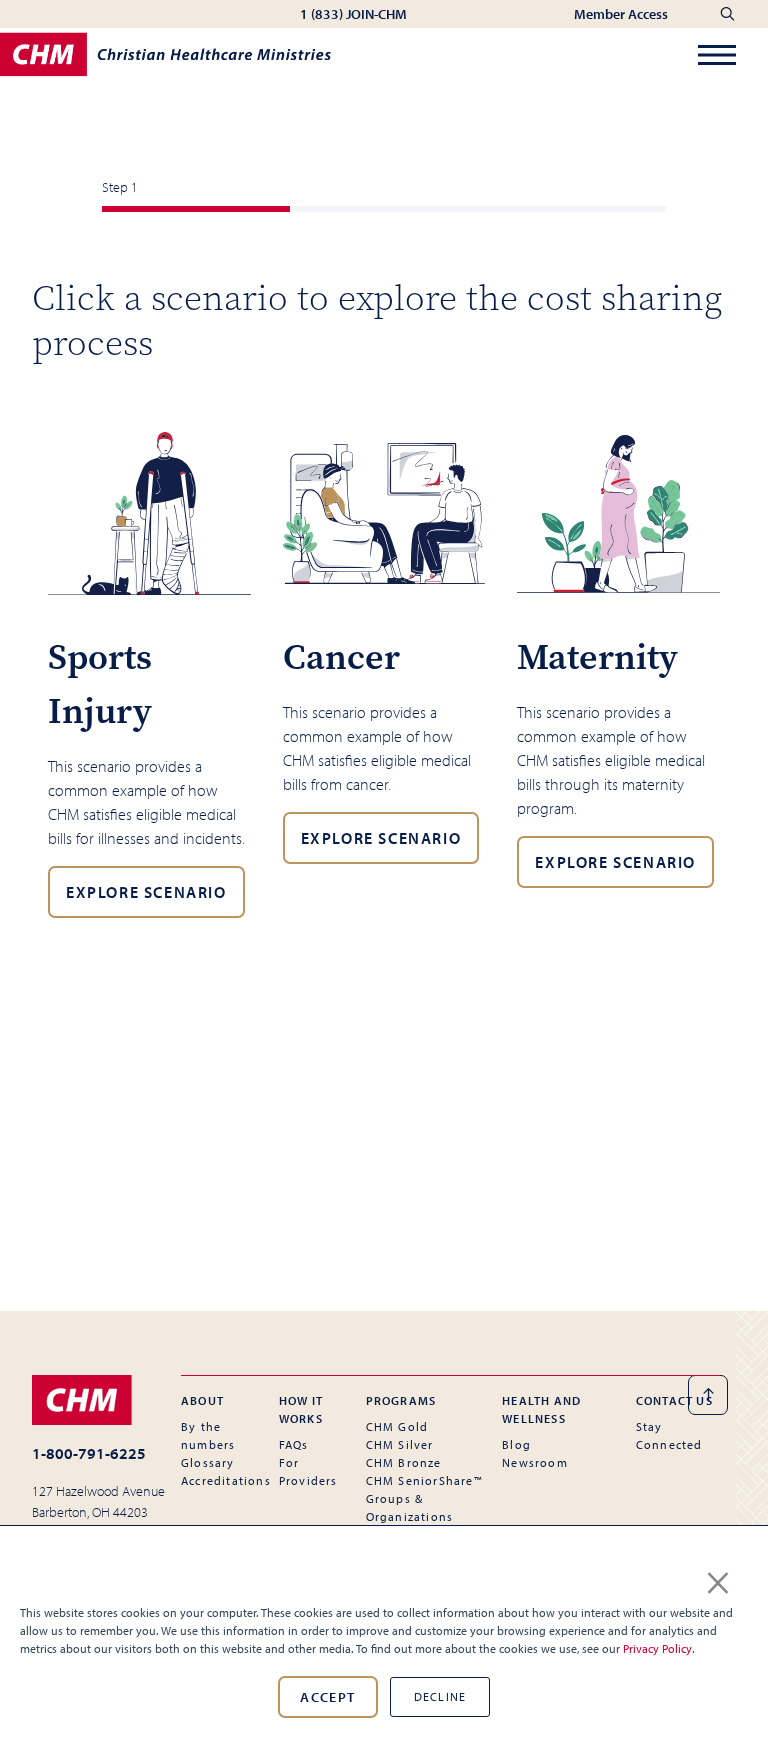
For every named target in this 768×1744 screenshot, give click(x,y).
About (202, 1400)
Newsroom (535, 1462)
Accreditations (226, 1480)
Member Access (622, 14)
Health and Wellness (541, 1409)
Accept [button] (327, 1697)
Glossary (208, 1462)
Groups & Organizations (410, 1507)
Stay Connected (669, 1435)
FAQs (294, 1444)
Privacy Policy (657, 1648)
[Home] (165, 54)
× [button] (718, 1579)
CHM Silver (400, 1444)
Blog (516, 1444)
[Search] (727, 14)
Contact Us (674, 1400)
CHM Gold (397, 1426)
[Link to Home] (98, 1400)
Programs (401, 1400)
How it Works (301, 1409)
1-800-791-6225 (89, 1453)
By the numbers (208, 1435)
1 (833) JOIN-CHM (353, 14)
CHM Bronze (404, 1462)
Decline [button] (440, 1696)
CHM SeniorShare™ (424, 1480)
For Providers (308, 1471)
